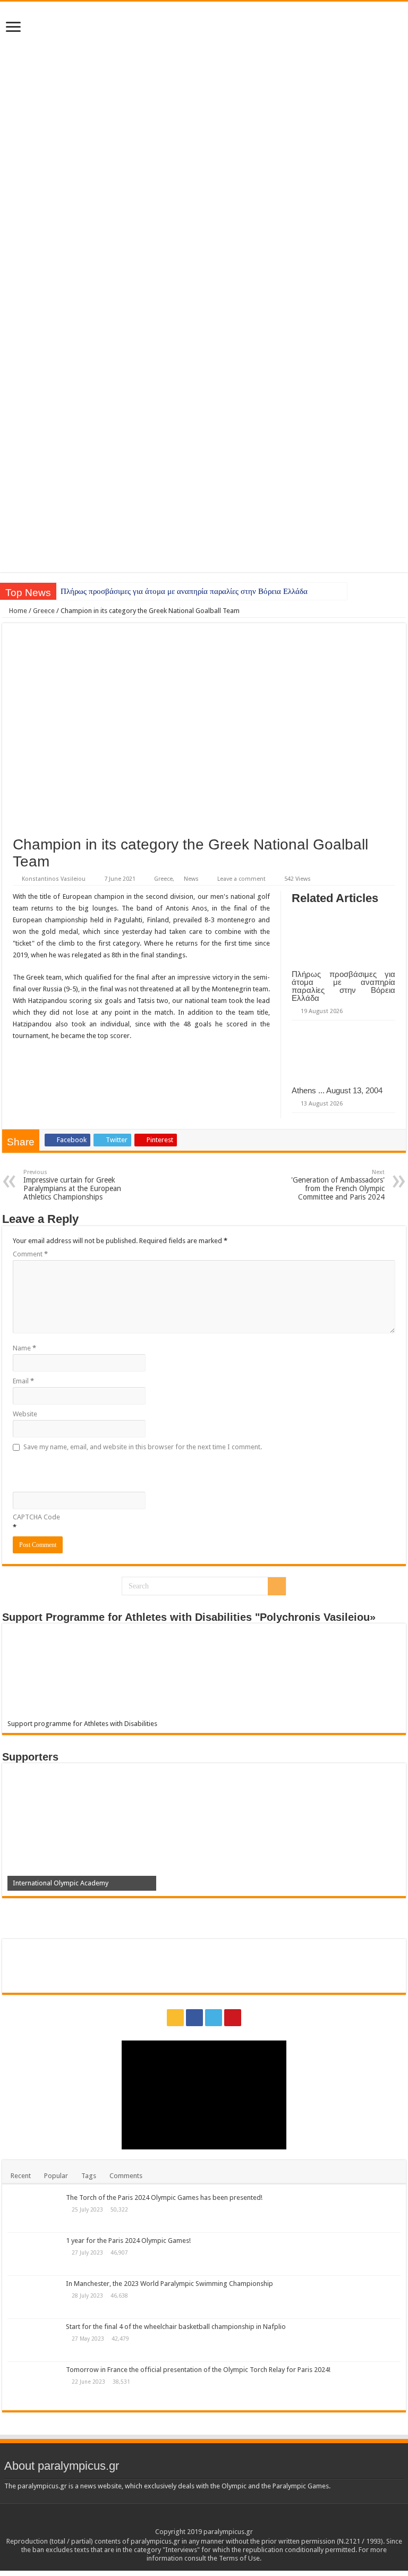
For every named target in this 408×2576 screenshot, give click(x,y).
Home (17, 611)
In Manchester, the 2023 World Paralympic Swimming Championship (169, 2284)
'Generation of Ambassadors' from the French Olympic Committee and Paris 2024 (338, 1185)
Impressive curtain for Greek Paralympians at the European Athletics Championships (72, 1185)
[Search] (277, 1586)
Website (25, 1414)
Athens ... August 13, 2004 (337, 1090)
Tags (89, 2176)
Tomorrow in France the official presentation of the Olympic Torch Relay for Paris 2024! (198, 2370)
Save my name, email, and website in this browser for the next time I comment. (143, 1447)
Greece (44, 611)
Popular (56, 2176)
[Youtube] (233, 2018)
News (191, 879)
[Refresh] (89, 1470)
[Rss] (175, 2018)
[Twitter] (214, 2018)
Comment (30, 1254)
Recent (21, 2176)
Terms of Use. (240, 2558)
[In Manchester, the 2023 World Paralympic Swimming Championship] (34, 2297)
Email (23, 1381)
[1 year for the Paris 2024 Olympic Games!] (34, 2254)
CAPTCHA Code (36, 1517)
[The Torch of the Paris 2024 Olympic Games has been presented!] (34, 2211)
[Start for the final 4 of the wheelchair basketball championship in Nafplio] (34, 2340)
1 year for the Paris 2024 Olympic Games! (128, 2241)
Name (24, 1348)
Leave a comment (241, 879)
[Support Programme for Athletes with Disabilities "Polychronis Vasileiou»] (204, 1674)
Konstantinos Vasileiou (54, 879)
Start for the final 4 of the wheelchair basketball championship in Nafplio (176, 2327)
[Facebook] (194, 2018)
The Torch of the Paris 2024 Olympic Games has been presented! (164, 2197)
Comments (126, 2176)
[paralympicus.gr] (204, 145)
